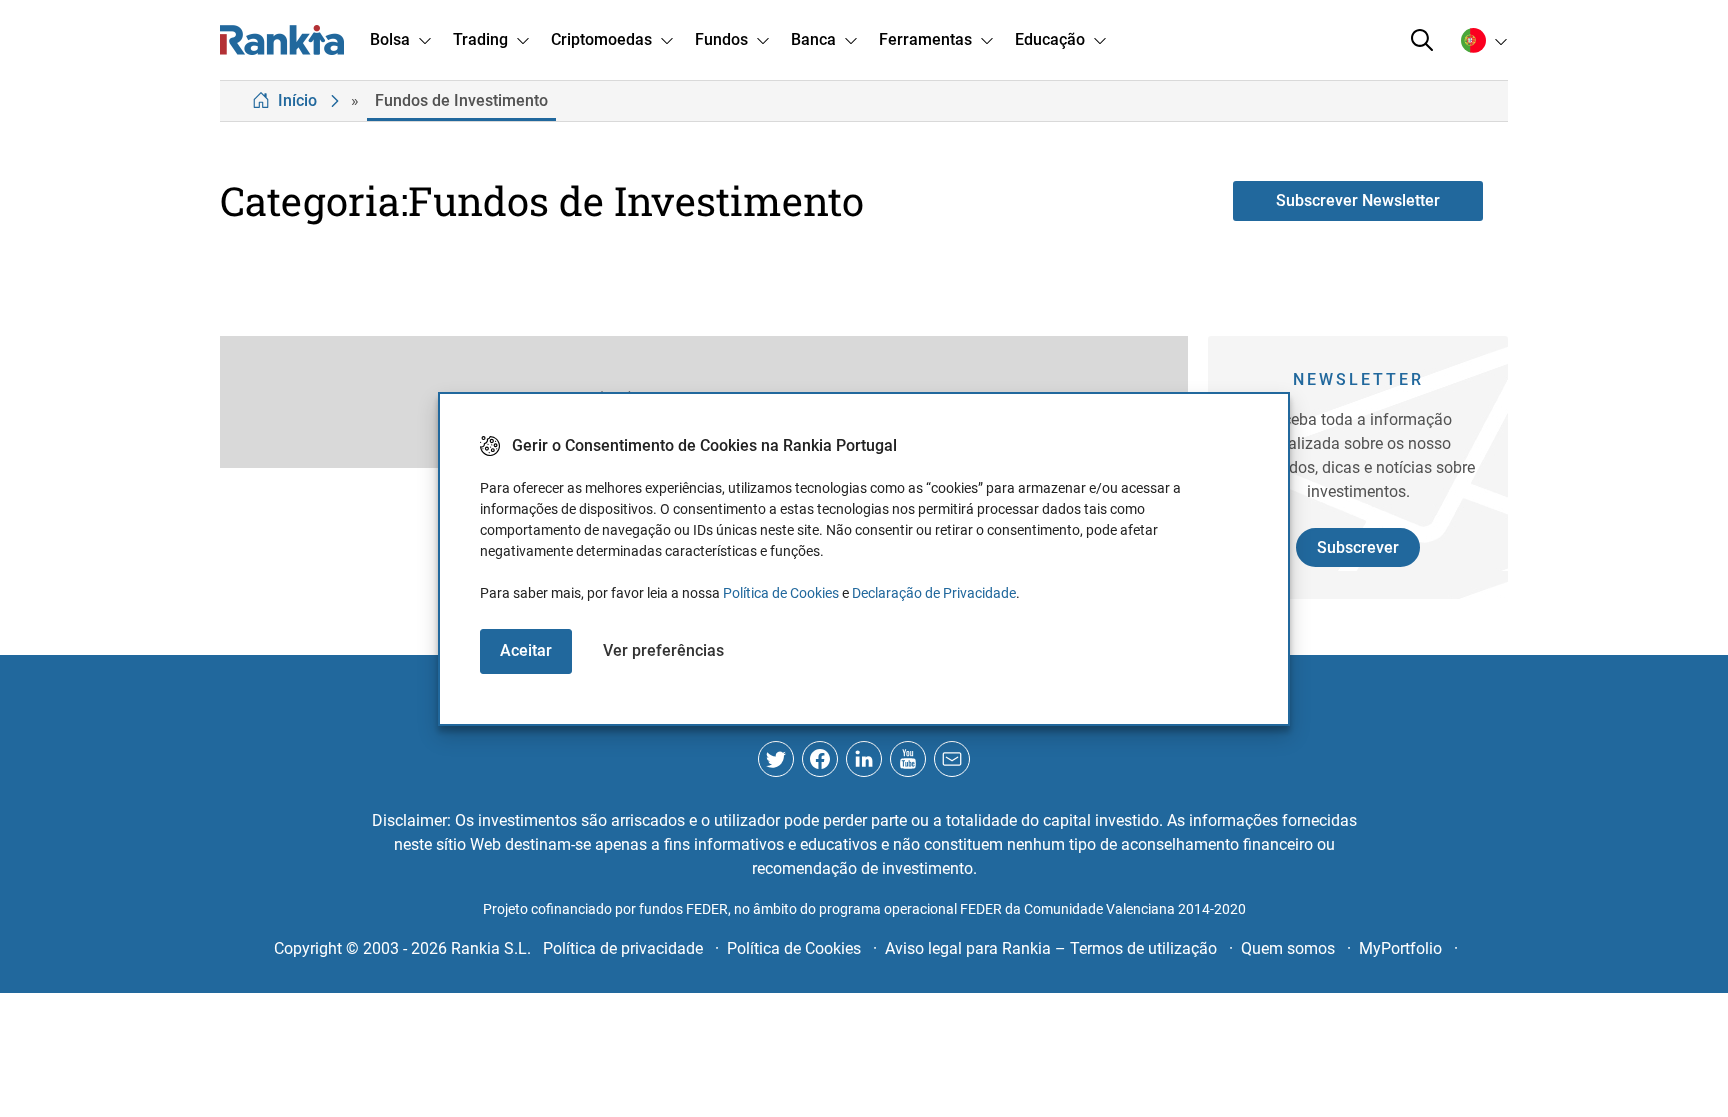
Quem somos (1288, 948)
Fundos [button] (721, 39)
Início (297, 100)
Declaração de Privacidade (934, 593)
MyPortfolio (1400, 948)
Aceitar (526, 650)
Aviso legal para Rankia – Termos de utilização (1051, 948)
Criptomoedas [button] (601, 39)
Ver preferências (663, 650)
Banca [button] (813, 39)
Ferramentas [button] (925, 39)
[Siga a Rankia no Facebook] (820, 759)
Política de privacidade (623, 948)
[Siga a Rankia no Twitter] (776, 759)
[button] (1422, 40)
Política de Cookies (781, 593)
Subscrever (1358, 547)
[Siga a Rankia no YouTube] (908, 759)
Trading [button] (480, 39)
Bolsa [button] (390, 39)
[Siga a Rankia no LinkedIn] (864, 759)
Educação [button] (1050, 39)
